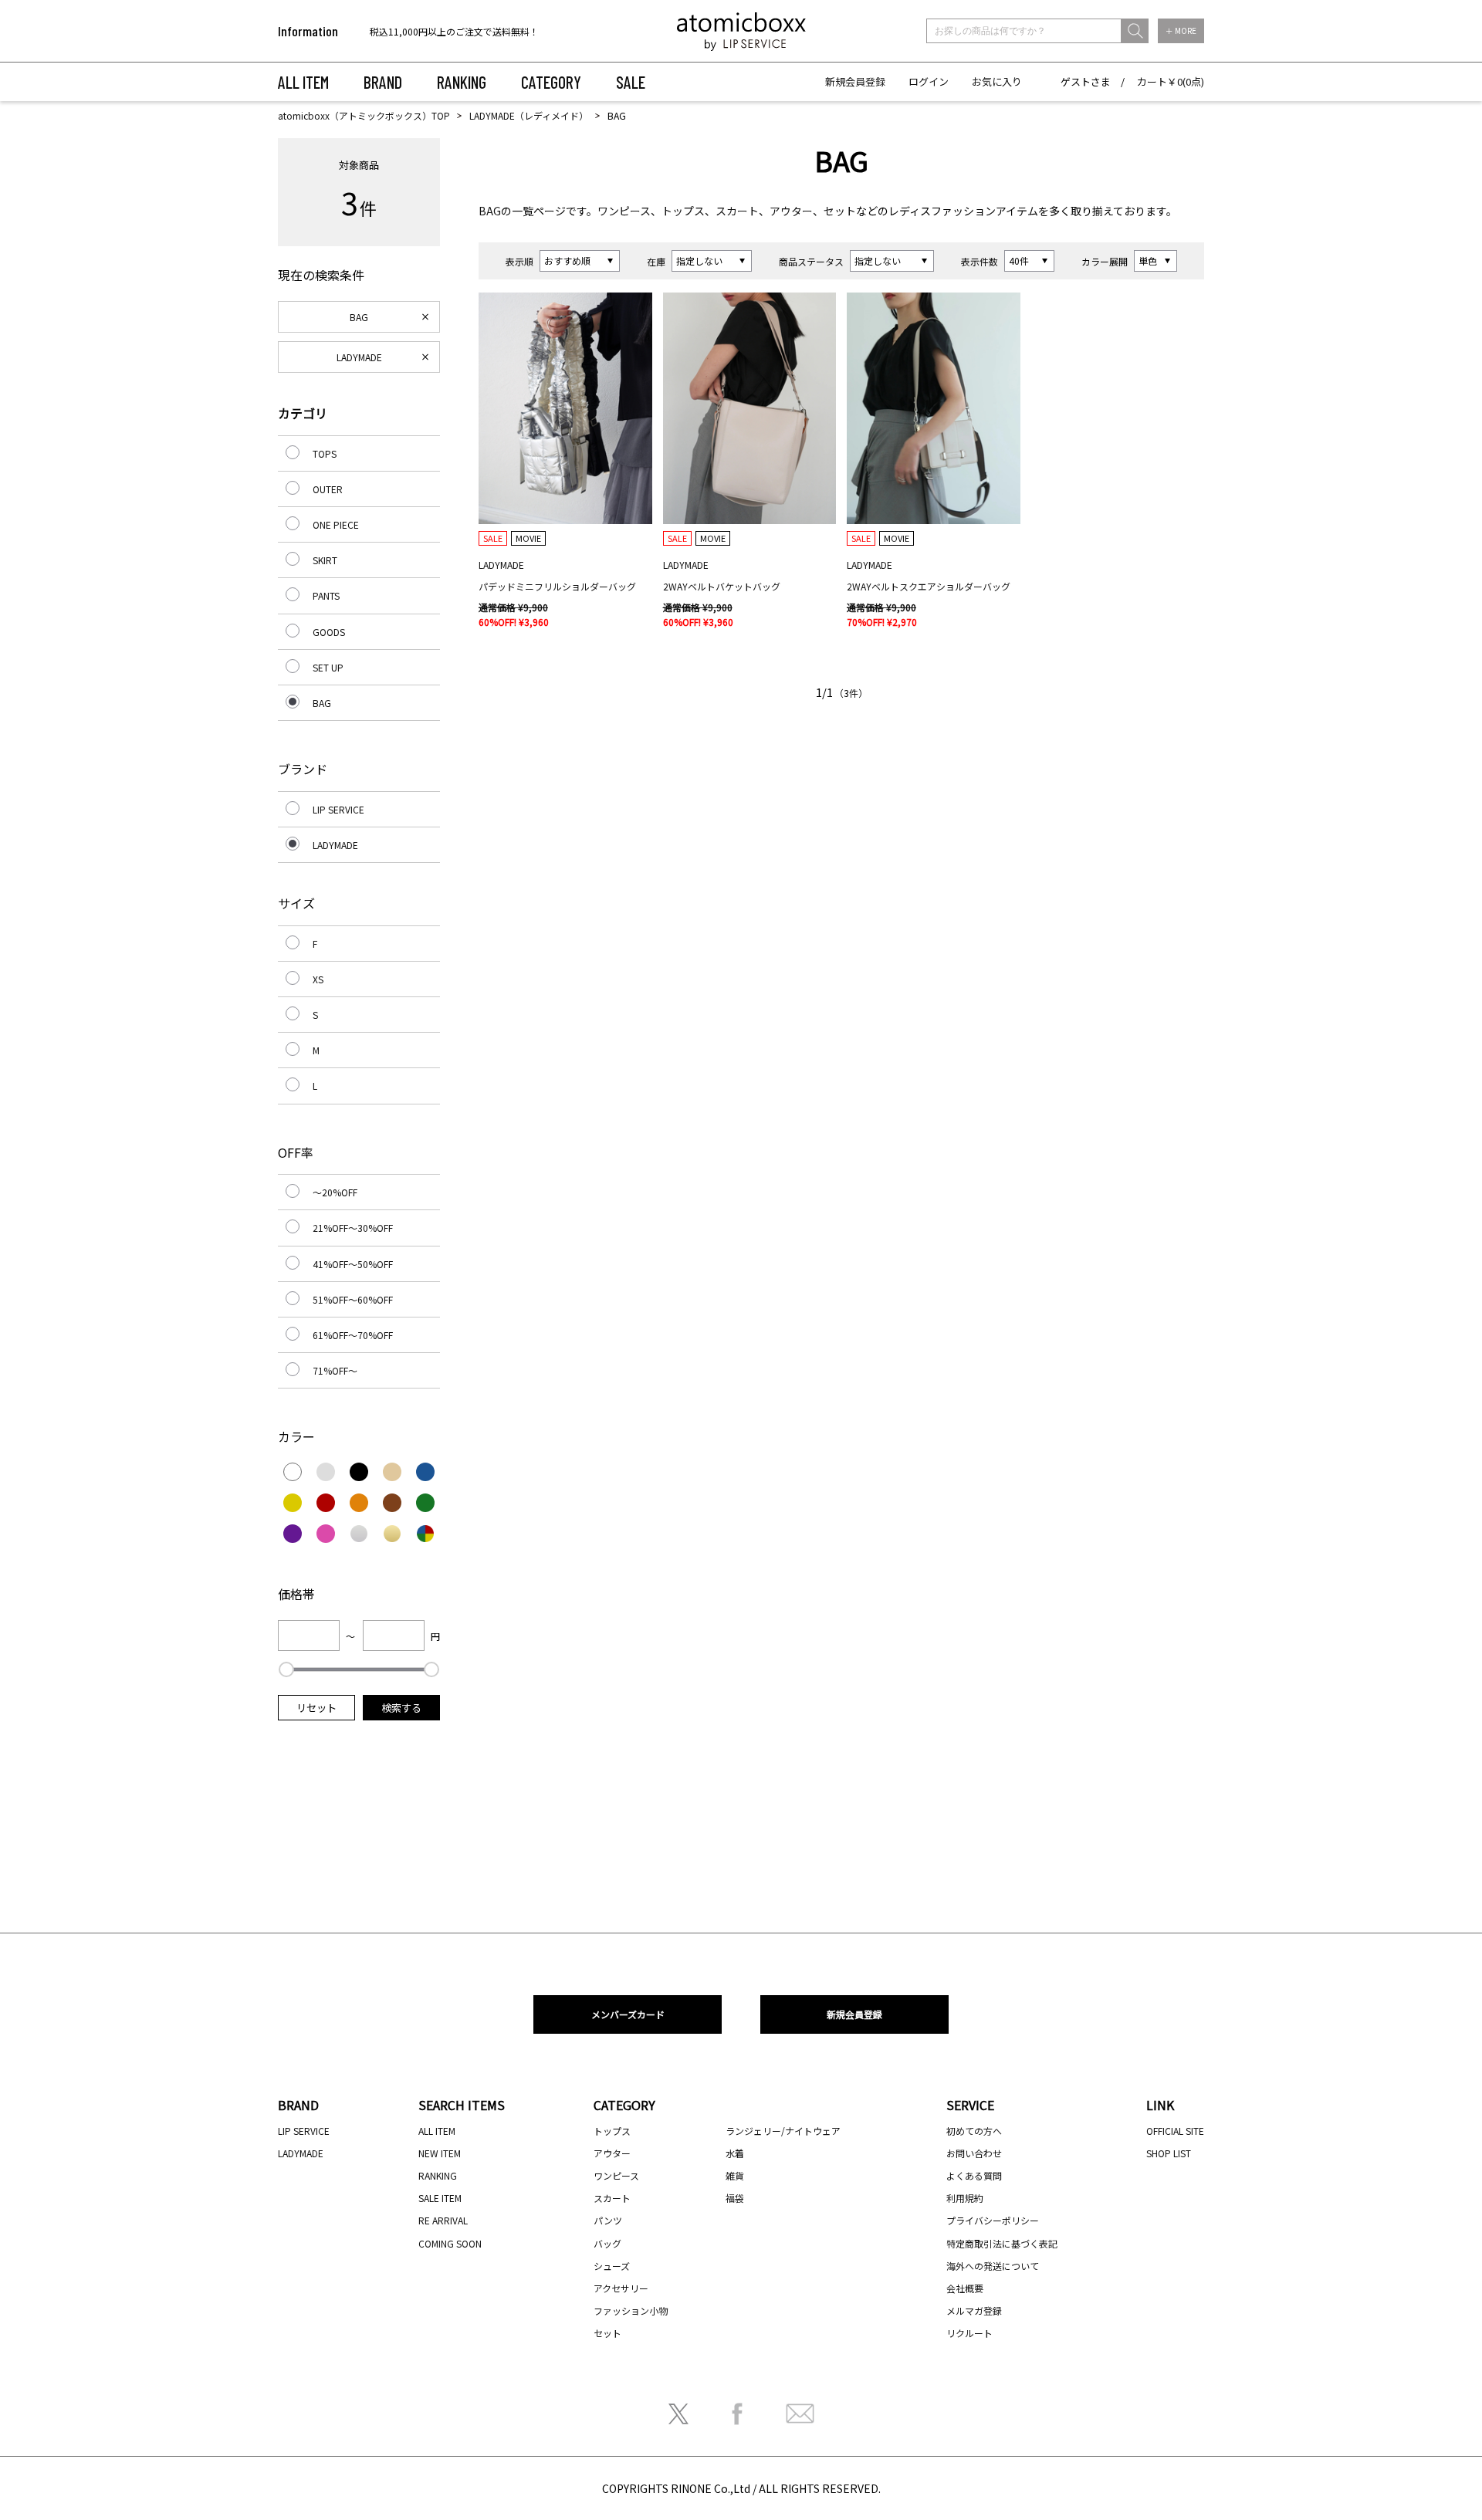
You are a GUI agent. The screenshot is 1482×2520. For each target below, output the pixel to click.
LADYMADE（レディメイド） (529, 115)
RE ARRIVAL (443, 2220)
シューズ (612, 2266)
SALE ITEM (440, 2198)
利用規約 (965, 2198)
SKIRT (325, 560)
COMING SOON (450, 2243)
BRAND (383, 82)
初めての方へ (974, 2131)
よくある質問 (974, 2175)
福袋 (735, 2198)
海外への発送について (993, 2266)
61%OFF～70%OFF (353, 1335)
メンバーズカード (628, 2014)
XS (318, 979)
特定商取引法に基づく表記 (1002, 2243)
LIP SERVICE (338, 809)
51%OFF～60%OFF (353, 1299)
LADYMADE (359, 357)
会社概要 (965, 2288)
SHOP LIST (1169, 2153)
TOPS (325, 453)
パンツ (608, 2220)
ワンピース (624, 211)
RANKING (462, 82)
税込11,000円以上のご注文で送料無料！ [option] (454, 31)
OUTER (328, 489)
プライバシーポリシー (993, 2220)
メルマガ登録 (974, 2310)
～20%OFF (335, 1192)
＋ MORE (1181, 30)
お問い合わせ (974, 2153)
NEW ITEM (440, 2153)
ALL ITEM (303, 82)
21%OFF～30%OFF (353, 1228)
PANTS (326, 595)
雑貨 (735, 2175)
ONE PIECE (336, 524)
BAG (490, 211)
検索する (401, 1708)
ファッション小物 (631, 2310)
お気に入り (997, 81)
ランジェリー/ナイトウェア (783, 2131)
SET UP (328, 667)
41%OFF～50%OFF (353, 1264)
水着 (735, 2153)
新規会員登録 (855, 81)
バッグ (607, 2243)
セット (840, 211)
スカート (737, 211)
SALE (631, 82)
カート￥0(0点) (1171, 81)
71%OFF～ (335, 1370)
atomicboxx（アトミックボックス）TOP (364, 115)
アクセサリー (621, 2288)
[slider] (286, 1669)
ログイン (929, 81)
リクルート (969, 2333)
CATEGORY (551, 82)
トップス (683, 211)
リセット (316, 1708)
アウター (791, 211)
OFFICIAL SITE (1175, 2131)
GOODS (329, 632)
